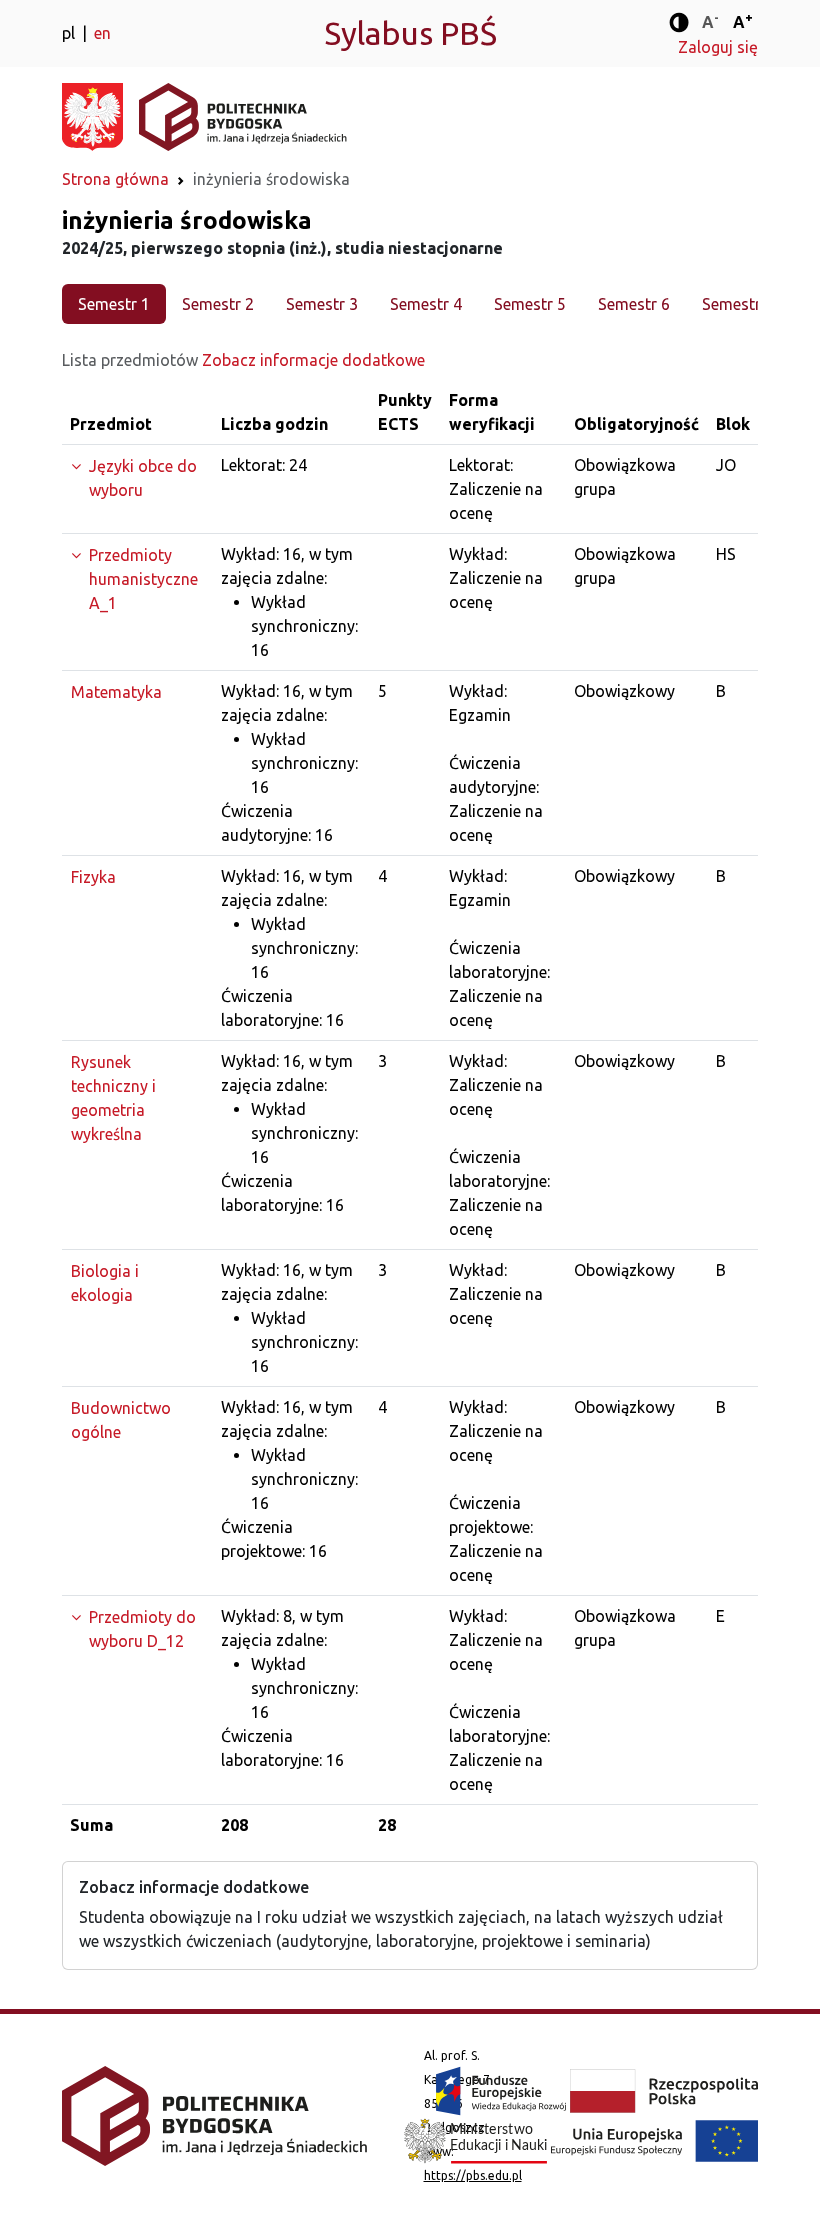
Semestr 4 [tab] (426, 304)
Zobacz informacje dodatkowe (313, 360)
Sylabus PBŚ (410, 33)
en (102, 33)
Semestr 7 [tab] (738, 304)
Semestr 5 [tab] (530, 304)
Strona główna (115, 179)
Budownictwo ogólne (121, 1420)
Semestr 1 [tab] (114, 304)
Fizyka (93, 877)
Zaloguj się (718, 47)
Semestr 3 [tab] (322, 304)
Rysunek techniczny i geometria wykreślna (113, 1098)
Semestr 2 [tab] (218, 304)
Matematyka (116, 692)
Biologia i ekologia (105, 1283)
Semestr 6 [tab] (634, 304)
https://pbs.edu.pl (473, 2175)
